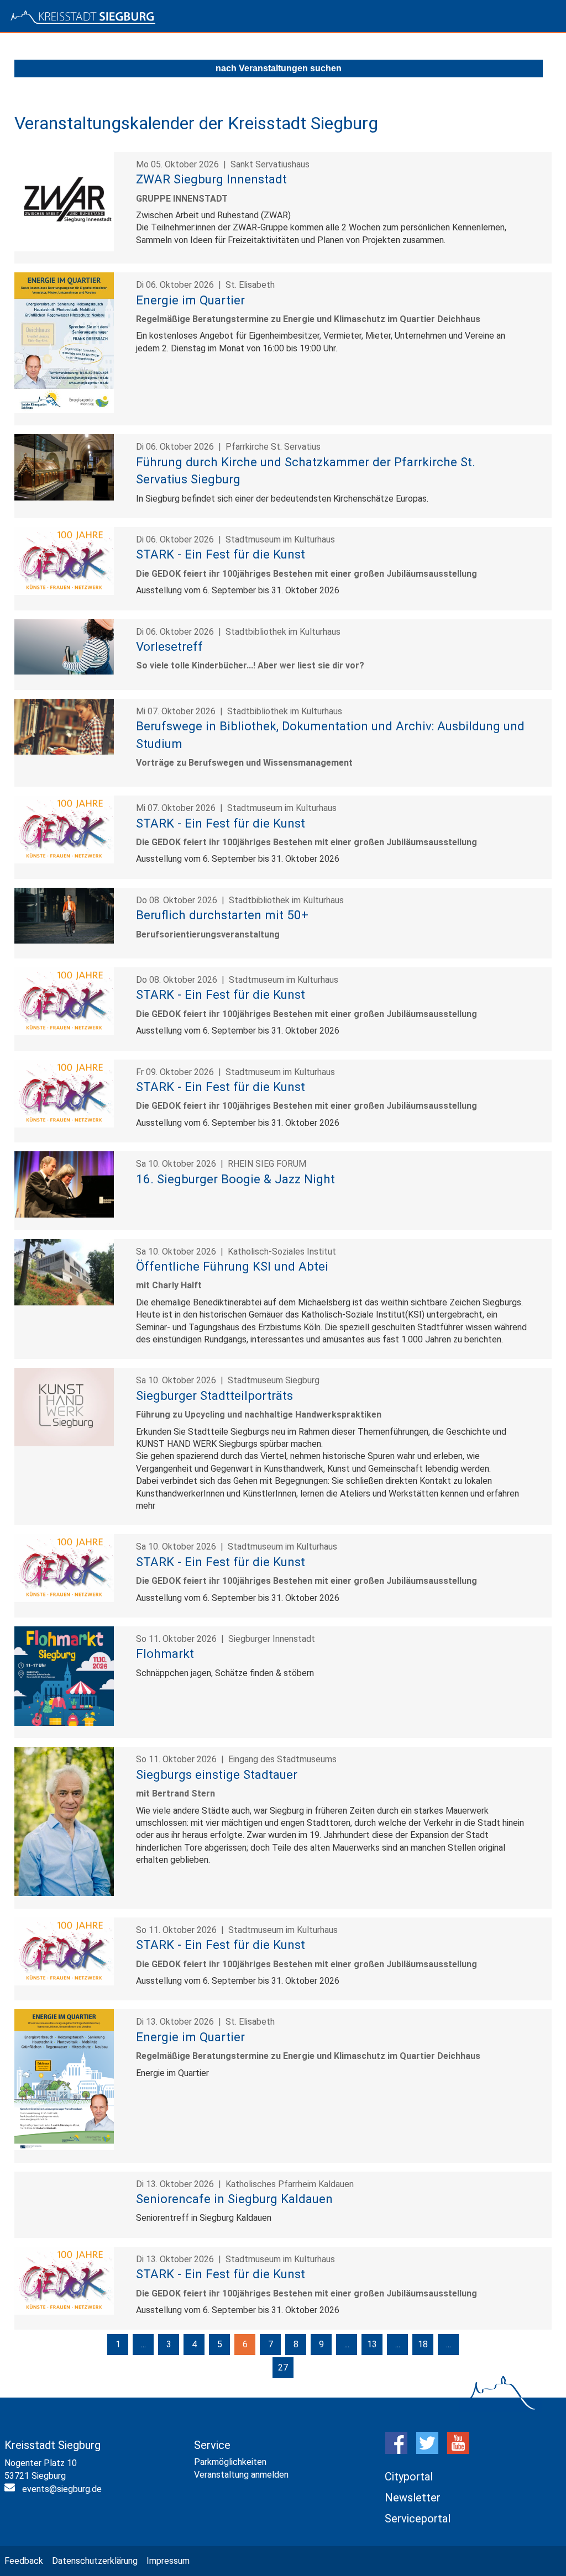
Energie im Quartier (190, 300)
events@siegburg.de (62, 2489)
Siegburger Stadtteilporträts (214, 1395)
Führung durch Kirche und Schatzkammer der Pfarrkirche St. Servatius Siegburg (306, 470)
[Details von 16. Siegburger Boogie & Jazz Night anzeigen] (64, 1215)
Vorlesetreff (169, 646)
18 (423, 2344)
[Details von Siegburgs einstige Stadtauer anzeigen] (64, 1893)
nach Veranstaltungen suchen (279, 68)
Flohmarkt (165, 1653)
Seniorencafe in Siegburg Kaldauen (234, 2199)
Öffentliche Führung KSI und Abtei (232, 1266)
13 (372, 2344)
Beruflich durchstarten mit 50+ (222, 915)
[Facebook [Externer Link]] (396, 2451)
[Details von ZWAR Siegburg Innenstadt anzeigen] (64, 248)
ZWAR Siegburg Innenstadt (211, 179)
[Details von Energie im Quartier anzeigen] (64, 410)
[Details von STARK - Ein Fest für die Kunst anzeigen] (64, 592)
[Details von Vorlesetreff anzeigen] (64, 671)
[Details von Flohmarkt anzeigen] (64, 1723)
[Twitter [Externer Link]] (427, 2451)
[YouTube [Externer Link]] (458, 2451)
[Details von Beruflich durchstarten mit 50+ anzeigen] (64, 941)
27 (283, 2367)
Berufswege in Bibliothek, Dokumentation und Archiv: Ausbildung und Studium (330, 734)
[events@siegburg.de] (11, 2490)
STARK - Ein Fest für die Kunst (221, 554)
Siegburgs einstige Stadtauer (217, 1774)
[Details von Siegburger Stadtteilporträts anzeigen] (64, 1443)
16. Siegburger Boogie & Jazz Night (235, 1179)
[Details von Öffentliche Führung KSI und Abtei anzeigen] (64, 1302)
